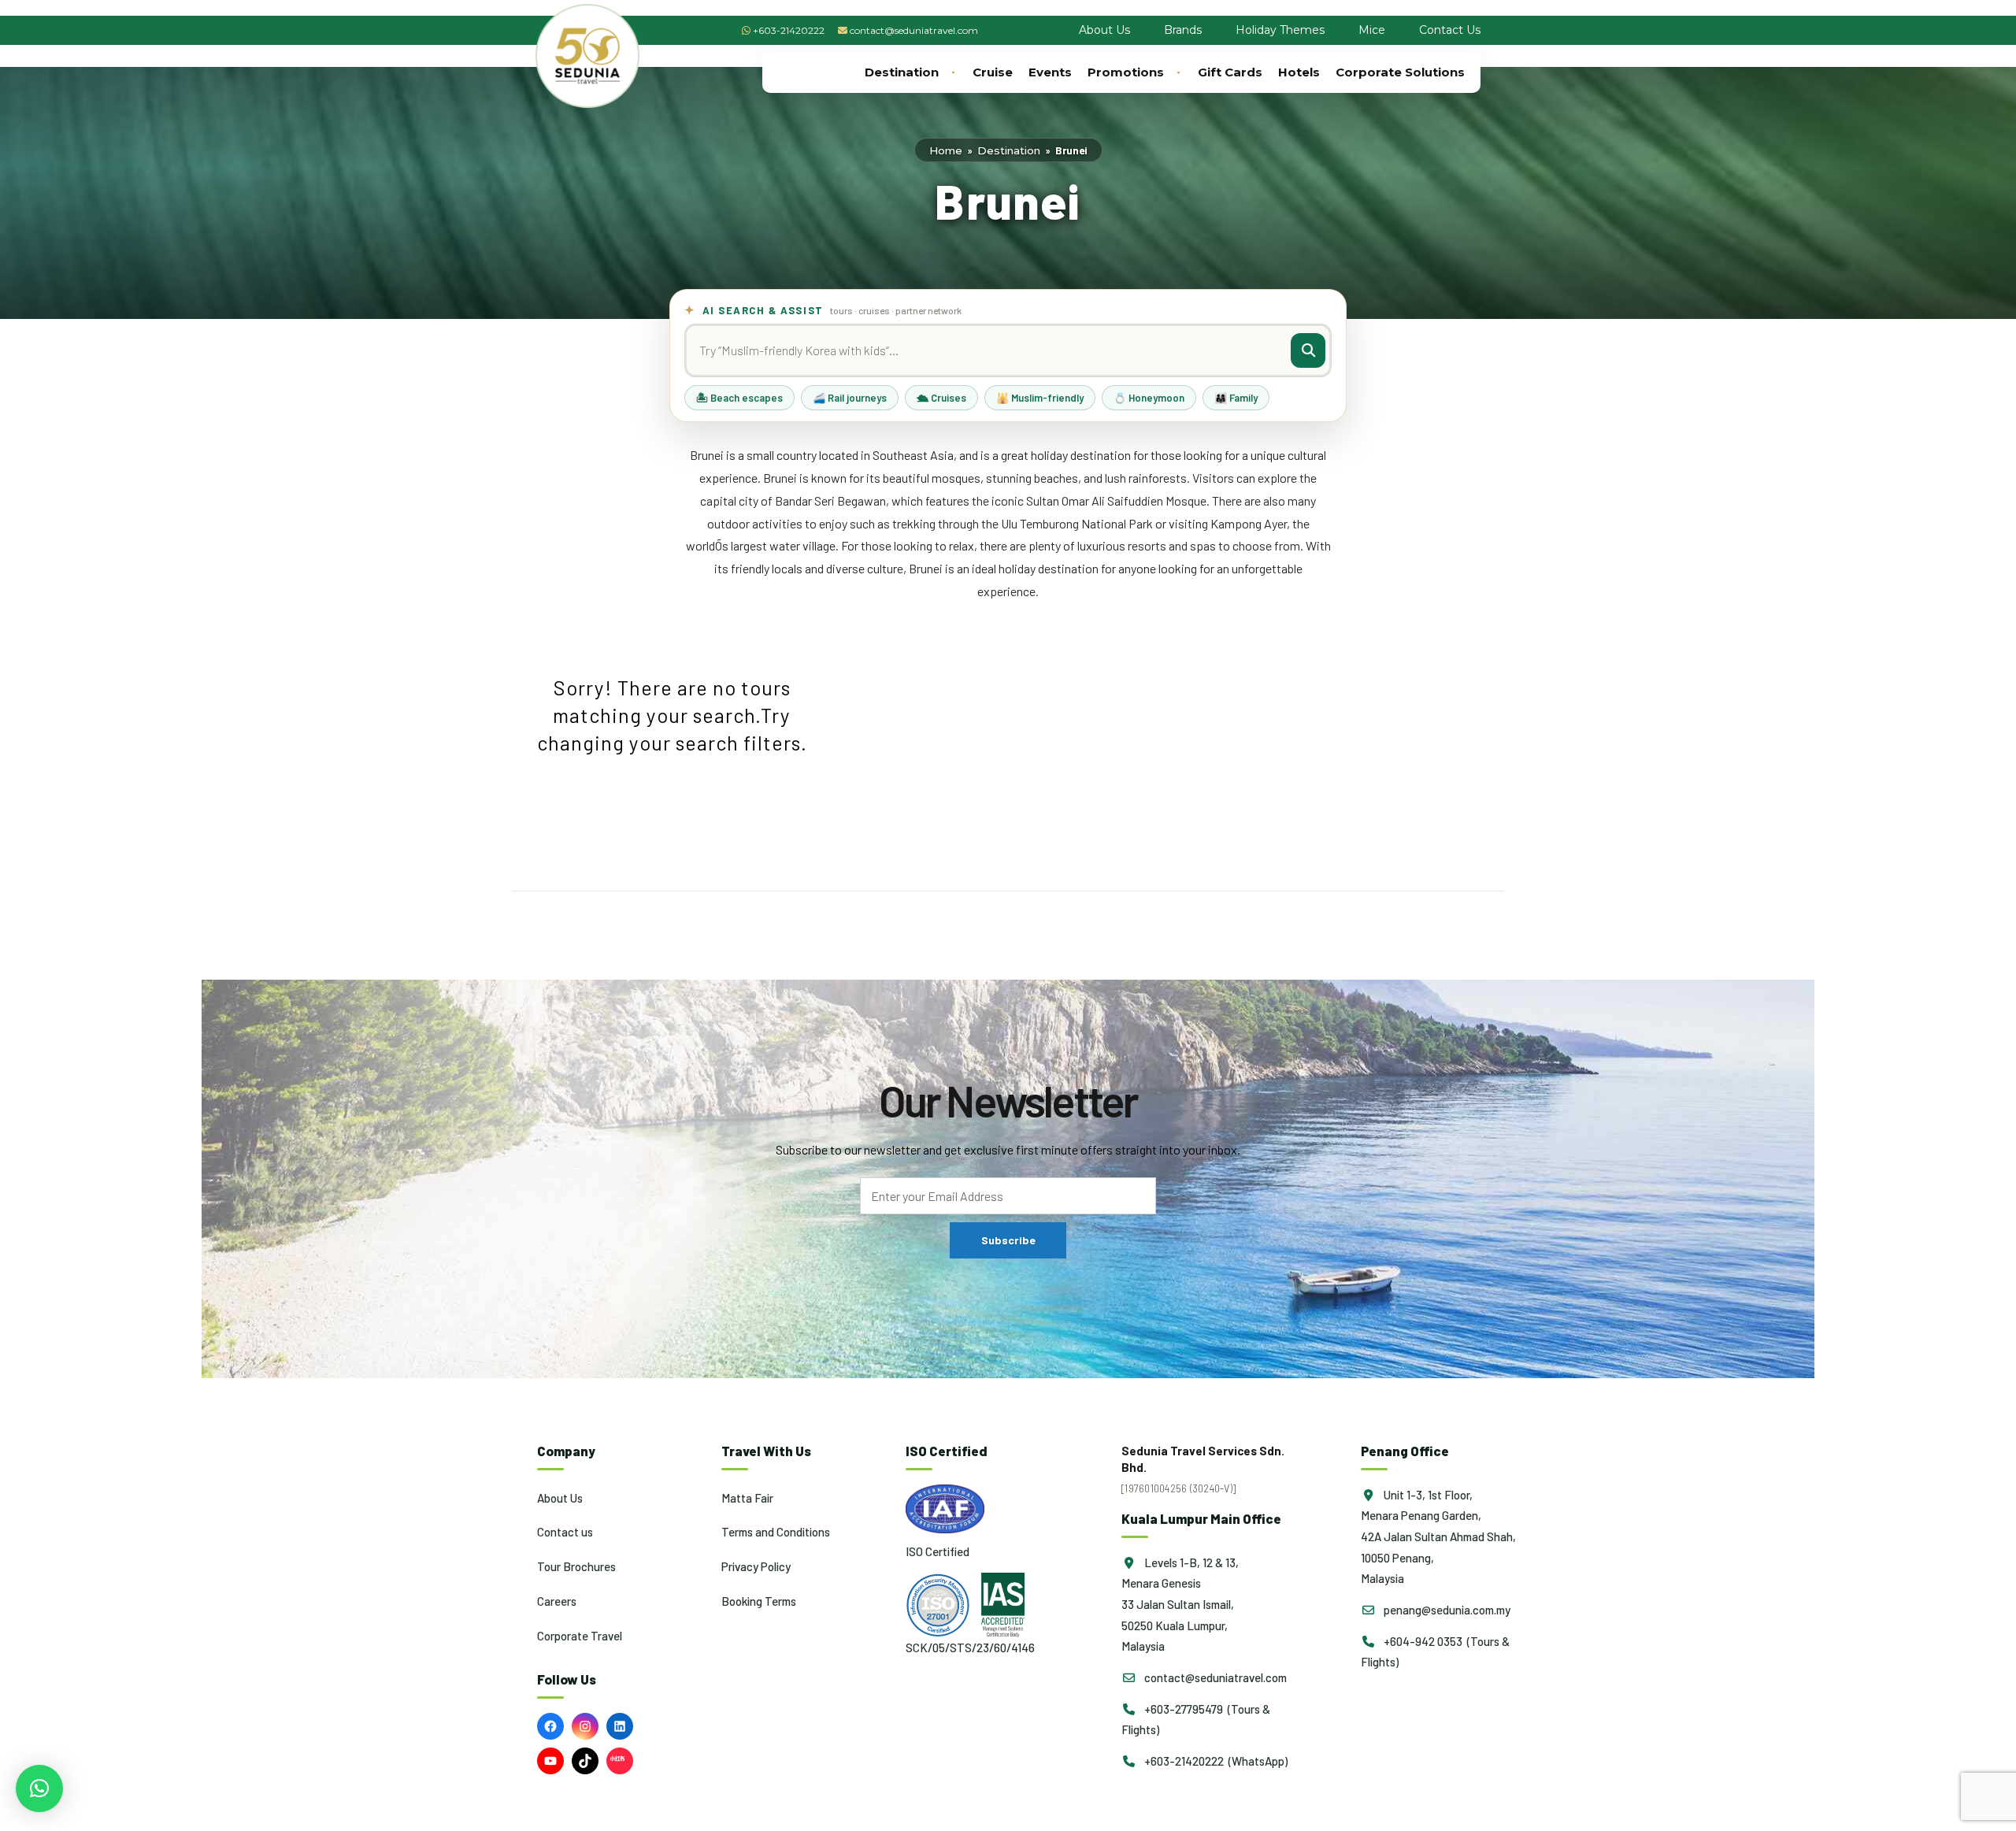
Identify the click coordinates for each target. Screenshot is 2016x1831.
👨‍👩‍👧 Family (1236, 398)
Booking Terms (759, 1601)
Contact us (565, 1532)
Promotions (1126, 72)
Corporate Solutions (1400, 72)
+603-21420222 (789, 30)
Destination (902, 72)
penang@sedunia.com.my (1446, 1610)
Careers (557, 1601)
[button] (39, 1788)
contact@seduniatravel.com (914, 30)
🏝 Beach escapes (739, 398)
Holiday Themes (1280, 30)
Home (946, 150)
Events (1050, 72)
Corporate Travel (580, 1636)
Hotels (1299, 72)
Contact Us (1450, 30)
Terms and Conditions (776, 1532)
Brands (1183, 30)
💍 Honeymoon (1149, 398)
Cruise (993, 72)
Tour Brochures (576, 1566)
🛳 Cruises (941, 398)
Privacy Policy (756, 1566)
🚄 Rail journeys (850, 398)
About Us (1104, 30)
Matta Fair (747, 1498)
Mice (1372, 30)
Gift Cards (1230, 72)
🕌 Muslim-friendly (1040, 398)
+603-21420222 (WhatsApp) (1215, 1761)
